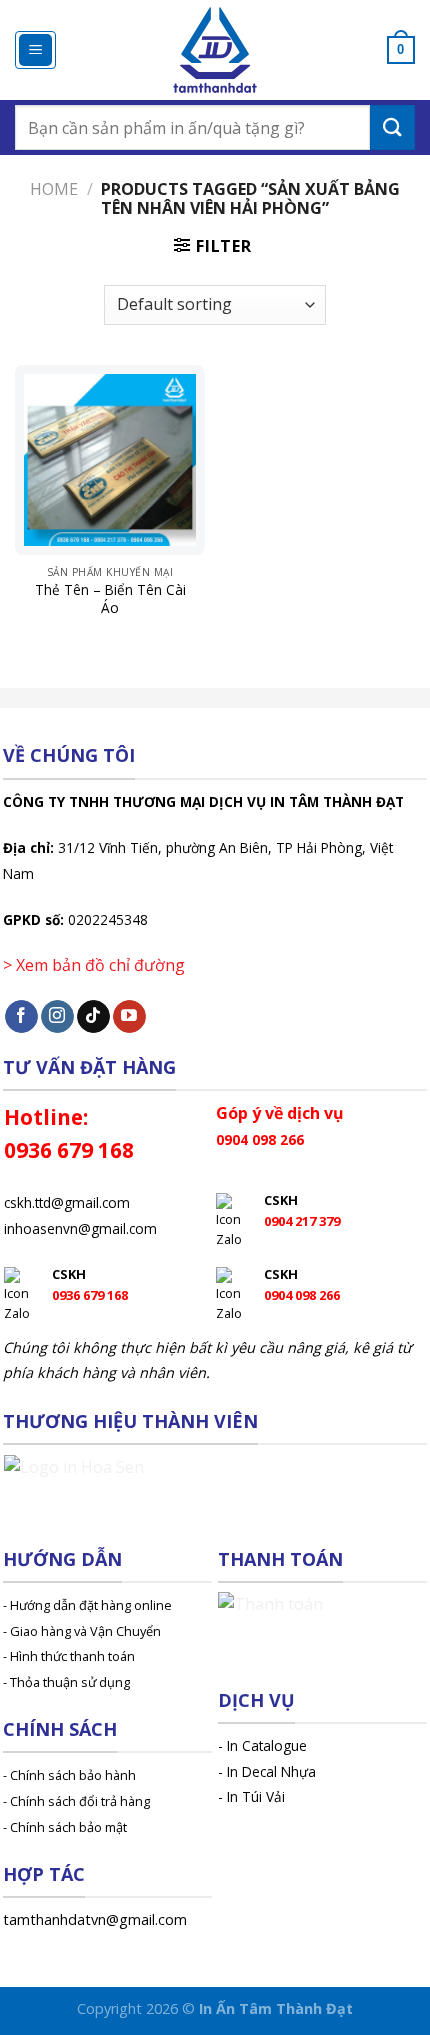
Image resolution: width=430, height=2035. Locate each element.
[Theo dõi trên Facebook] (21, 1017)
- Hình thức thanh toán (69, 1656)
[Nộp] (392, 127)
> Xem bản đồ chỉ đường (94, 965)
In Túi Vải (256, 1796)
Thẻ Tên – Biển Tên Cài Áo (110, 598)
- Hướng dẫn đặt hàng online (87, 1605)
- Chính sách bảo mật (65, 1827)
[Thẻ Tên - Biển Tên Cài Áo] (110, 460)
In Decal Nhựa (271, 1771)
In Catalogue (267, 1745)
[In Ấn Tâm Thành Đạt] (215, 50)
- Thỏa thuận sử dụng (66, 1682)
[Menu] (35, 50)
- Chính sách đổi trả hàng (76, 1801)
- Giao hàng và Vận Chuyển (82, 1631)
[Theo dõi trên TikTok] (93, 1017)
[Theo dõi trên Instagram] (57, 1017)
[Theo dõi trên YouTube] (129, 1017)
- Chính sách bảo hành (69, 1775)
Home (54, 189)
